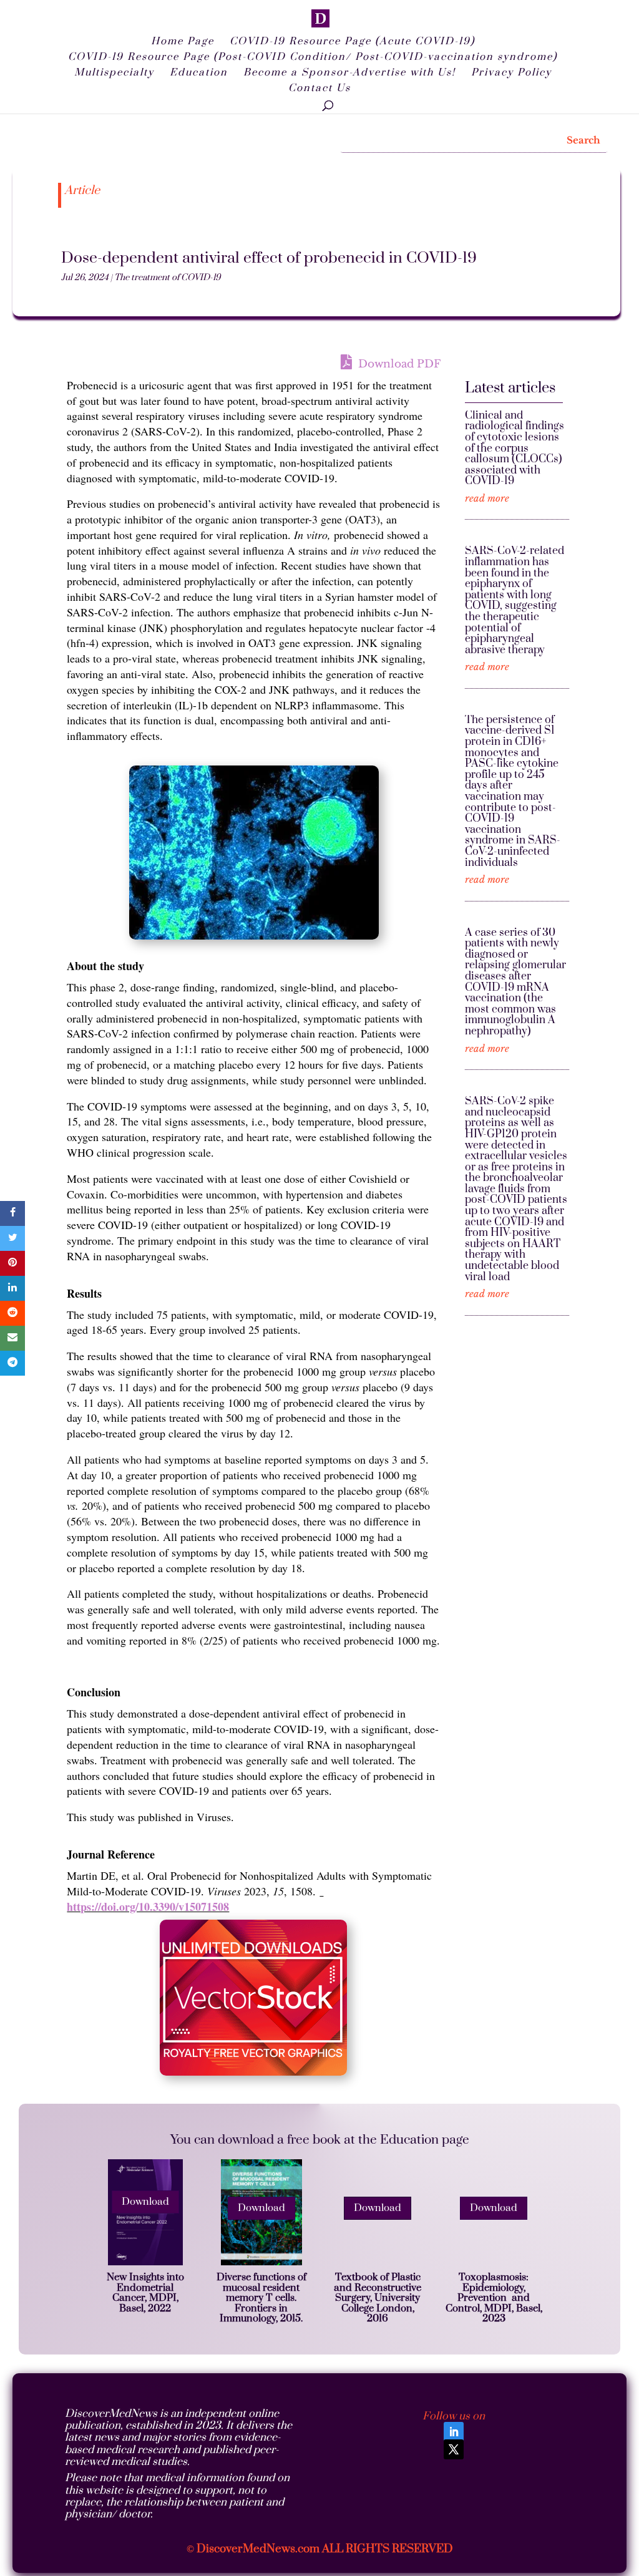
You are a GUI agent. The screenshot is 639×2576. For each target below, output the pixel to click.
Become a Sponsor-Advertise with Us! (349, 73)
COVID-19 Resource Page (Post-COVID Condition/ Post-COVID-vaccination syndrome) (313, 58)
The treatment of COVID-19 (167, 278)
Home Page (183, 42)
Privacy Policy (511, 73)
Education (199, 73)
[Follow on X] (454, 2449)
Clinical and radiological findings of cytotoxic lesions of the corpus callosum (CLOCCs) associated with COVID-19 (515, 449)
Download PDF (398, 364)
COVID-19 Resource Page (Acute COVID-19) (352, 42)
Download (145, 2202)
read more (487, 499)
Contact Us (319, 89)
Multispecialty (114, 73)
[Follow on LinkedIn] (454, 2432)
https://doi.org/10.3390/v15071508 (148, 1907)
